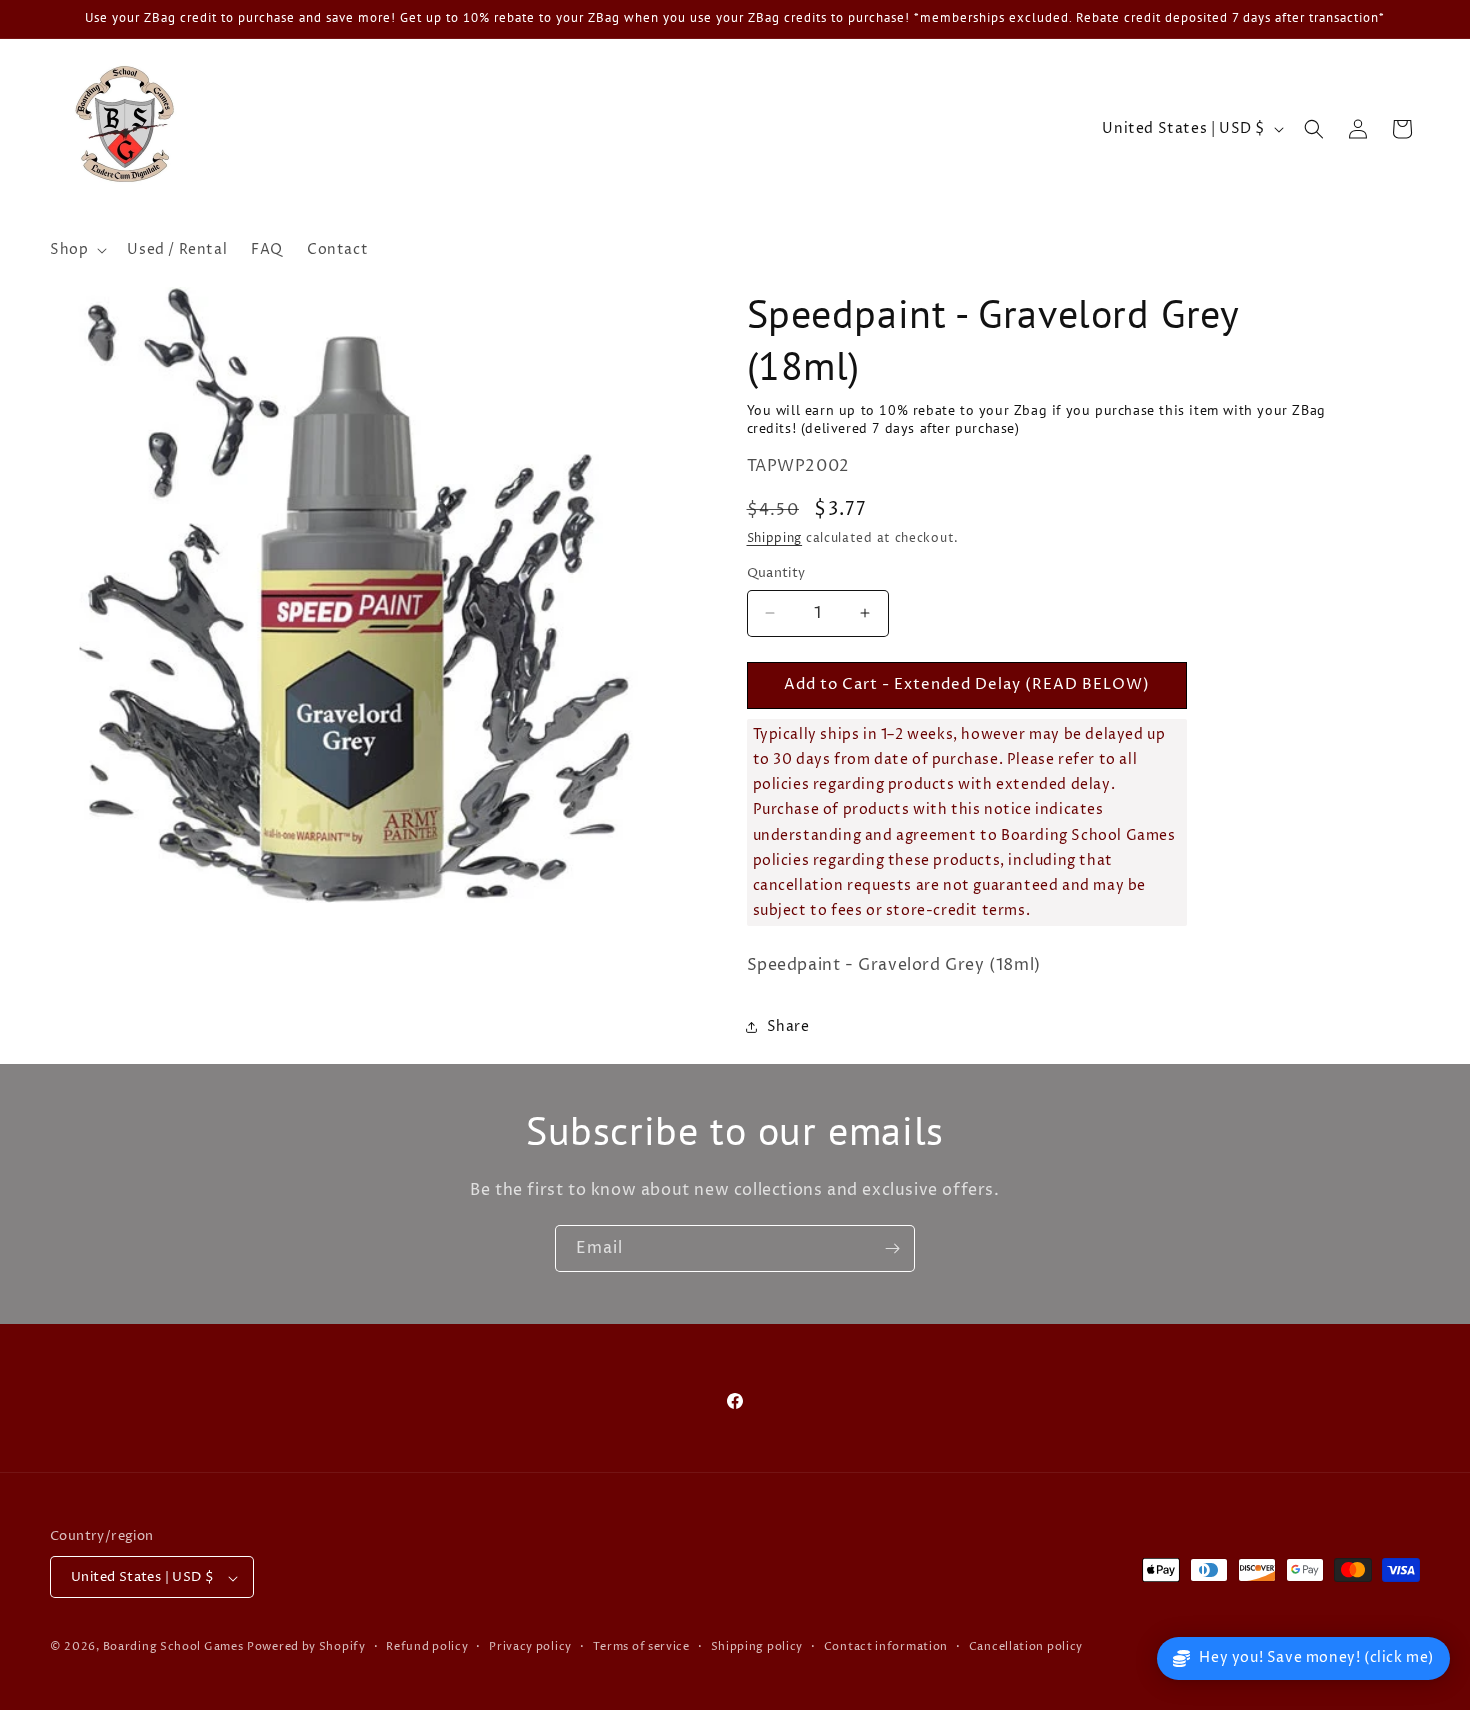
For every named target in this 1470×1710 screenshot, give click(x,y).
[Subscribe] (892, 1248)
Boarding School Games (173, 1647)
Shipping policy (757, 1646)
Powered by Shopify (306, 1647)
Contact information (886, 1646)
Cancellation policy (1026, 1646)
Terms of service (641, 1646)
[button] (76, 250)
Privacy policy (530, 1646)
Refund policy (427, 1646)
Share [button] (788, 1026)
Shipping (775, 538)
